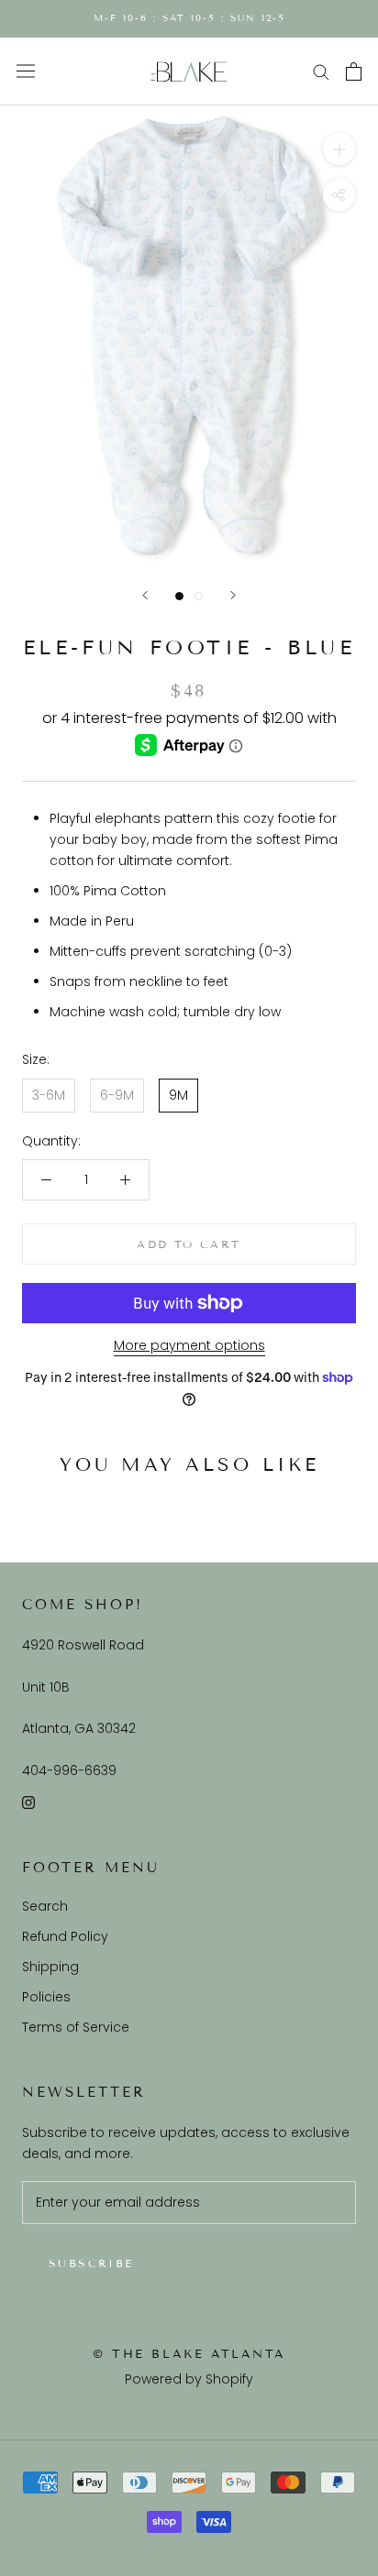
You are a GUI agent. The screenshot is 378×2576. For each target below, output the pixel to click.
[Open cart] (354, 71)
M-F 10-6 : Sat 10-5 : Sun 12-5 (189, 18)
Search (45, 1906)
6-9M (117, 1095)
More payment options (189, 1345)
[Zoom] (339, 149)
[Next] (233, 595)
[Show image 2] (199, 596)
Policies (46, 1997)
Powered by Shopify (189, 2379)
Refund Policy (65, 1936)
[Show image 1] (179, 596)
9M (178, 1095)
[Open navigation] (26, 71)
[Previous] (145, 595)
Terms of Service (76, 2027)
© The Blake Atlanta (189, 2354)
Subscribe (91, 2263)
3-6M (49, 1095)
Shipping (50, 1967)
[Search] (321, 71)
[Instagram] (28, 1802)
